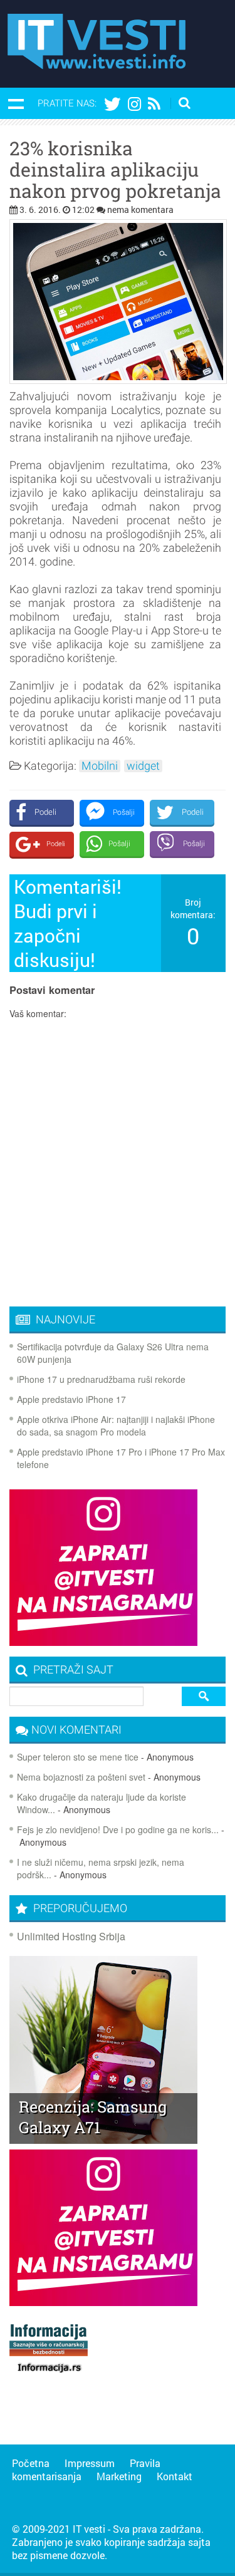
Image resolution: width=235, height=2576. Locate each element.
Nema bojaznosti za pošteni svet (81, 1777)
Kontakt (175, 2476)
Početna (31, 2463)
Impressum (90, 2463)
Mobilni (100, 766)
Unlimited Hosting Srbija (71, 1936)
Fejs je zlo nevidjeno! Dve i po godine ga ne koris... (118, 1829)
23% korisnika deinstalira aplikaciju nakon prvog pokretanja (115, 170)
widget (143, 766)
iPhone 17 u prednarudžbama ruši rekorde (101, 1379)
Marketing (119, 2476)
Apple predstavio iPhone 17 (71, 1399)
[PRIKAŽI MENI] (16, 103)
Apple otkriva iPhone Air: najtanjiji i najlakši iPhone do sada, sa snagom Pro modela (116, 1425)
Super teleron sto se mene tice (78, 1757)
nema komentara (140, 209)
